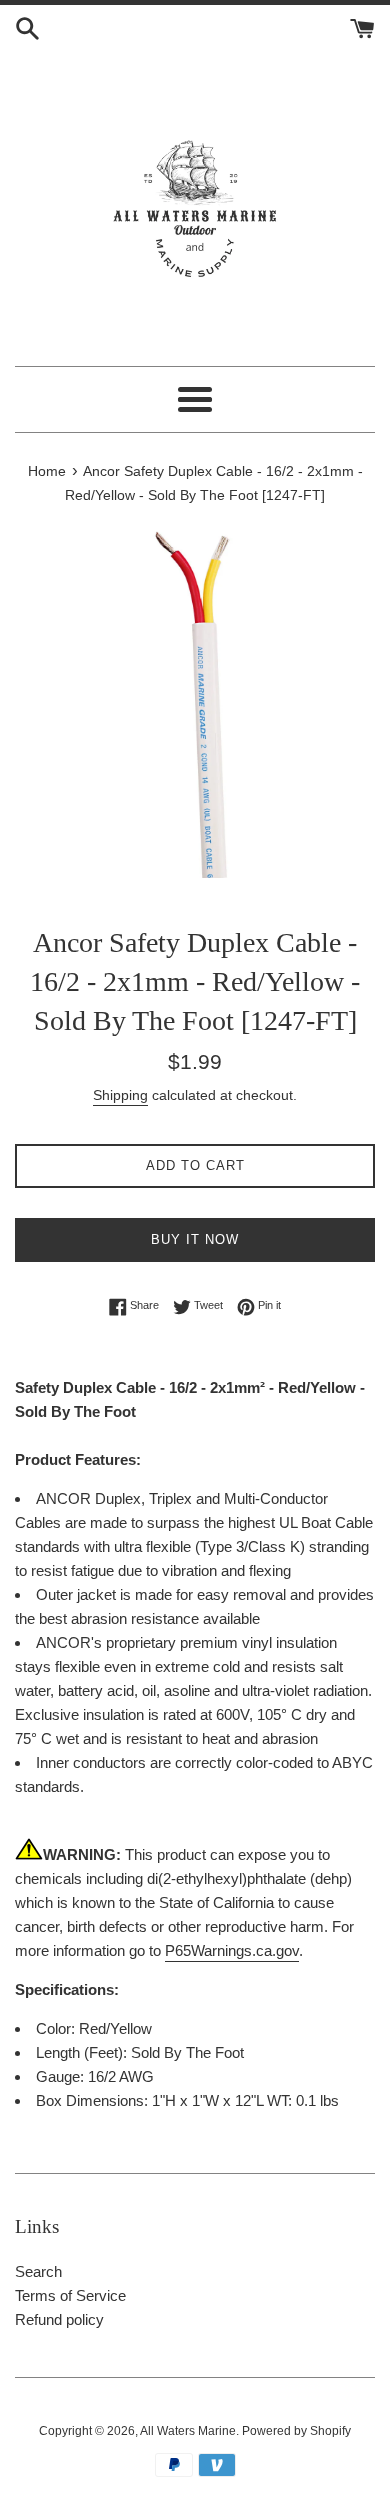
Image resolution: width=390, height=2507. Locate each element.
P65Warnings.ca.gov (232, 1950)
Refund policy (59, 2319)
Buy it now (195, 1239)
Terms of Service (70, 2295)
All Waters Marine (188, 2431)
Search (38, 2271)
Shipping (120, 1095)
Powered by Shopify (296, 2431)
